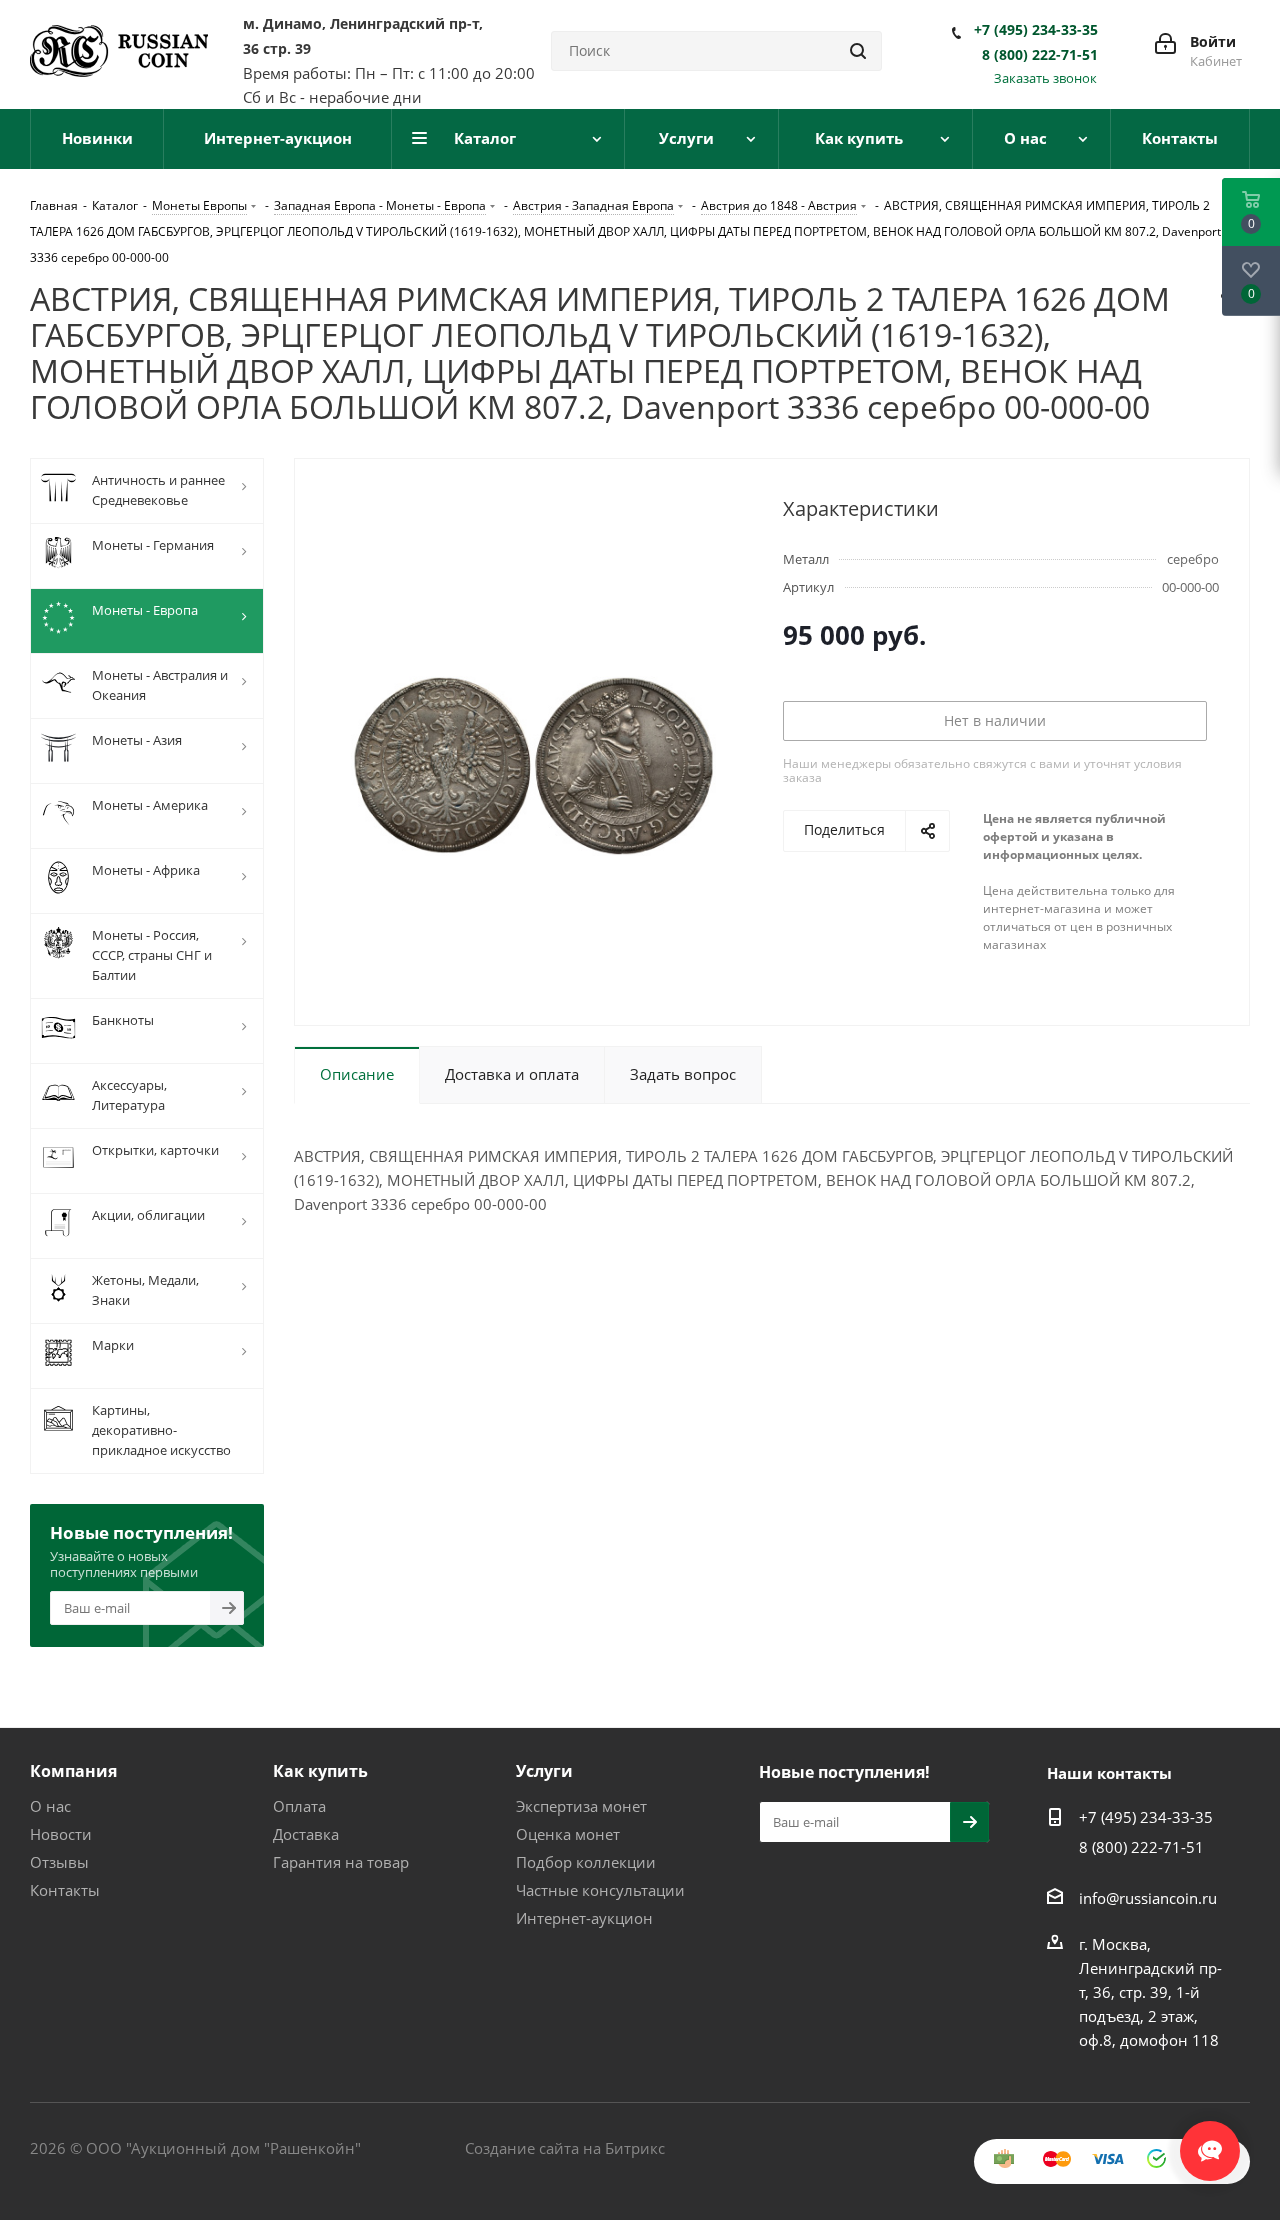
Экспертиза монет (581, 1806)
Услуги (544, 1771)
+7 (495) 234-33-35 (1036, 30)
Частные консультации (600, 1890)
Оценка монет (568, 1834)
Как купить (320, 1771)
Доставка (306, 1834)
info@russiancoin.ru (1148, 1898)
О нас (50, 1806)
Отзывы (59, 1862)
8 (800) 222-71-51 (1040, 55)
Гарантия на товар (341, 1862)
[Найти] (858, 51)
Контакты (65, 1890)
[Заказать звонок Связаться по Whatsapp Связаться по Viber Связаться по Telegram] (1210, 2141)
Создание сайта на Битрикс (565, 2148)
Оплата (299, 1806)
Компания (73, 1771)
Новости (61, 1834)
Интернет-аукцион (584, 1918)
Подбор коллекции (586, 1862)
